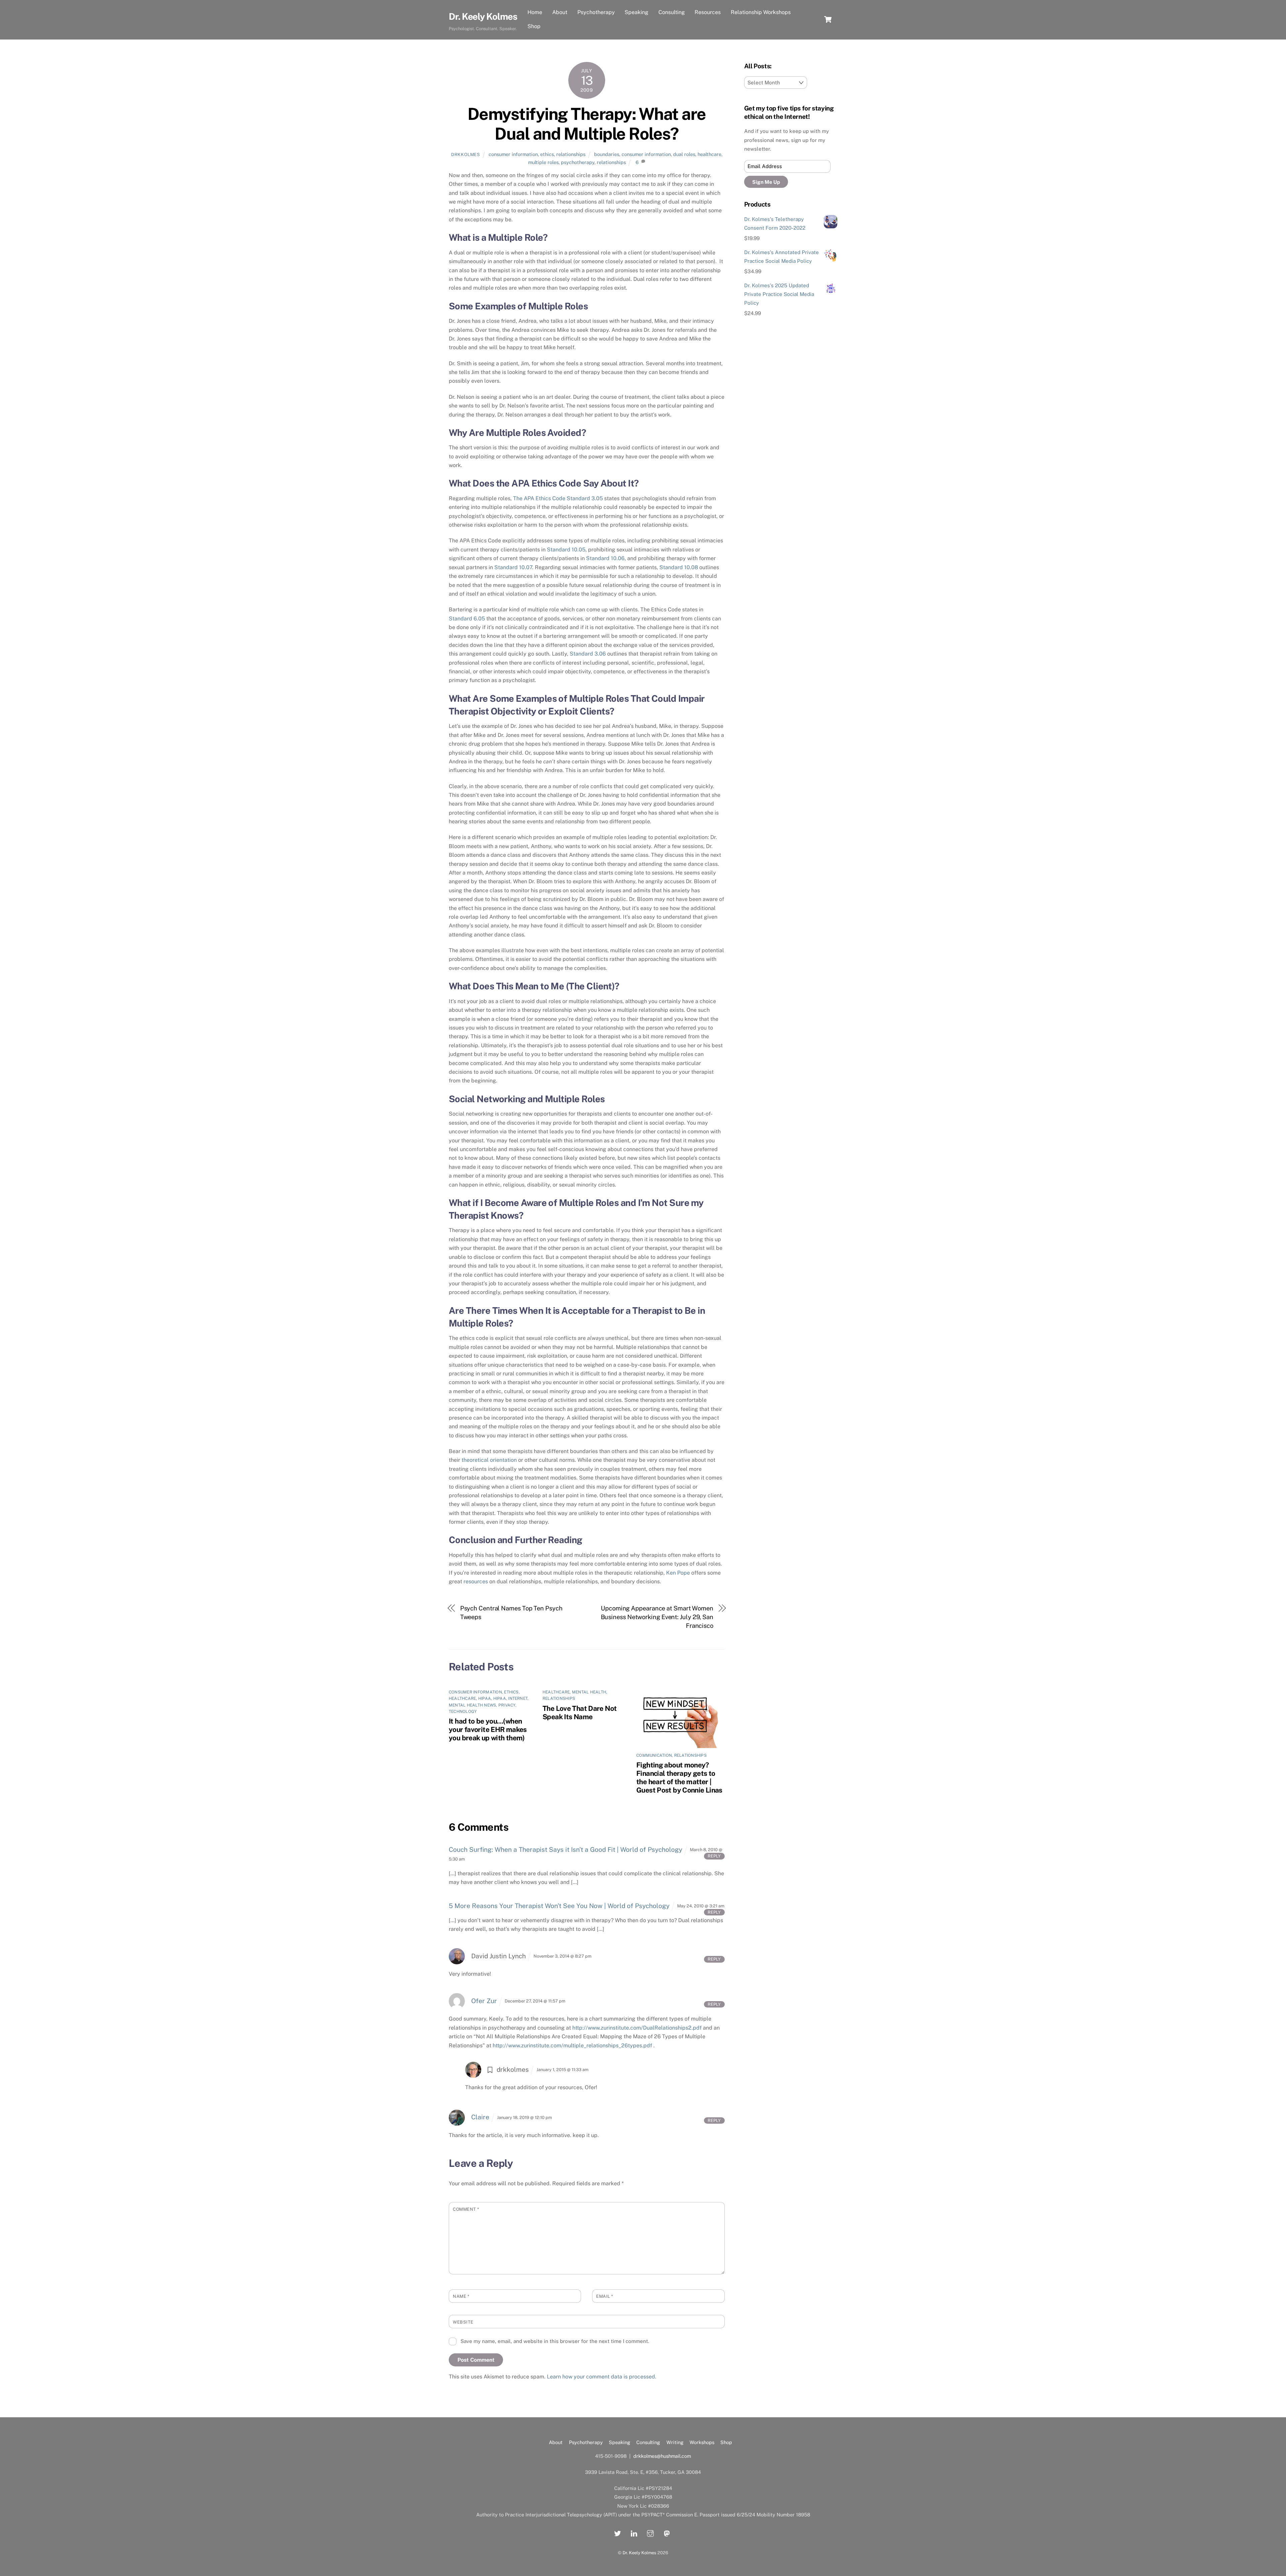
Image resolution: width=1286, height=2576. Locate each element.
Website (463, 2322)
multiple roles (543, 162)
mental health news (472, 1705)
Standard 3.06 (588, 654)
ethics (547, 154)
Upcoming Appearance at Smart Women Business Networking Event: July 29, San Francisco (657, 1617)
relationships (571, 154)
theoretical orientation (489, 1460)
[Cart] (828, 19)
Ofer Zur (484, 2001)
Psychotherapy (596, 12)
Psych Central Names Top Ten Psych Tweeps (511, 1613)
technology (463, 1712)
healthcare (709, 154)
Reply (714, 1856)
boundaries (607, 154)
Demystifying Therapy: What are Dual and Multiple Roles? (587, 124)
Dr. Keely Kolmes (639, 2553)
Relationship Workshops (761, 12)
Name (461, 2296)
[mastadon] (667, 2533)
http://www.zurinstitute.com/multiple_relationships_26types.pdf (572, 2045)
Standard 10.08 (679, 567)
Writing (675, 2442)
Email (605, 2296)
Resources (708, 12)
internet (518, 1698)
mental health (589, 1692)
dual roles (684, 154)
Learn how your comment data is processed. (602, 2377)
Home (535, 12)
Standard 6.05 (467, 619)
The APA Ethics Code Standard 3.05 (558, 498)
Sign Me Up (766, 182)
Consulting (672, 12)
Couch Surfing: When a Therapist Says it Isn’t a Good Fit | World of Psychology (565, 1849)
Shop (534, 26)
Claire (480, 2117)
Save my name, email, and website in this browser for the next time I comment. (555, 2341)
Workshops (702, 2442)
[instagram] (650, 2533)
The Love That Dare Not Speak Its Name (580, 1713)
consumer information (513, 154)
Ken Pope (678, 1573)
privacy (507, 1705)
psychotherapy (578, 162)
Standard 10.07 (513, 567)
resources (476, 1581)
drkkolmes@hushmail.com (662, 2456)
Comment (466, 2209)
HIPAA (485, 1698)
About (560, 12)
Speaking (636, 12)
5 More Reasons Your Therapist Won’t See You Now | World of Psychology (559, 1906)
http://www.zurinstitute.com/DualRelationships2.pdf (637, 2028)
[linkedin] (634, 2533)
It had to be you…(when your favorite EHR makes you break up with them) (488, 1729)
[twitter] (618, 2533)
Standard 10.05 (566, 550)
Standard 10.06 (605, 558)
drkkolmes (466, 155)
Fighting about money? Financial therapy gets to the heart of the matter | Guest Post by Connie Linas (679, 1777)
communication (654, 1755)
